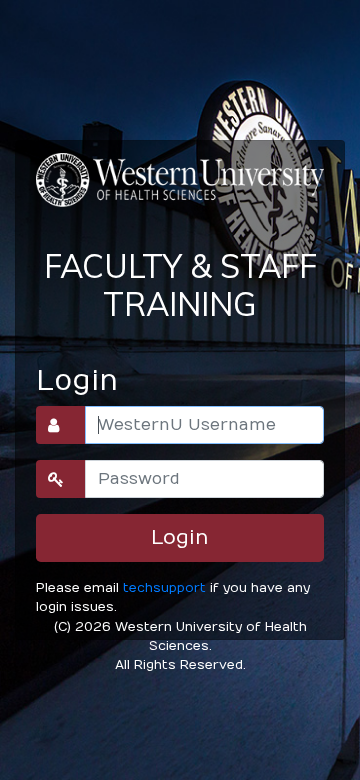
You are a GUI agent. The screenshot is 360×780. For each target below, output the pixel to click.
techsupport (164, 587)
